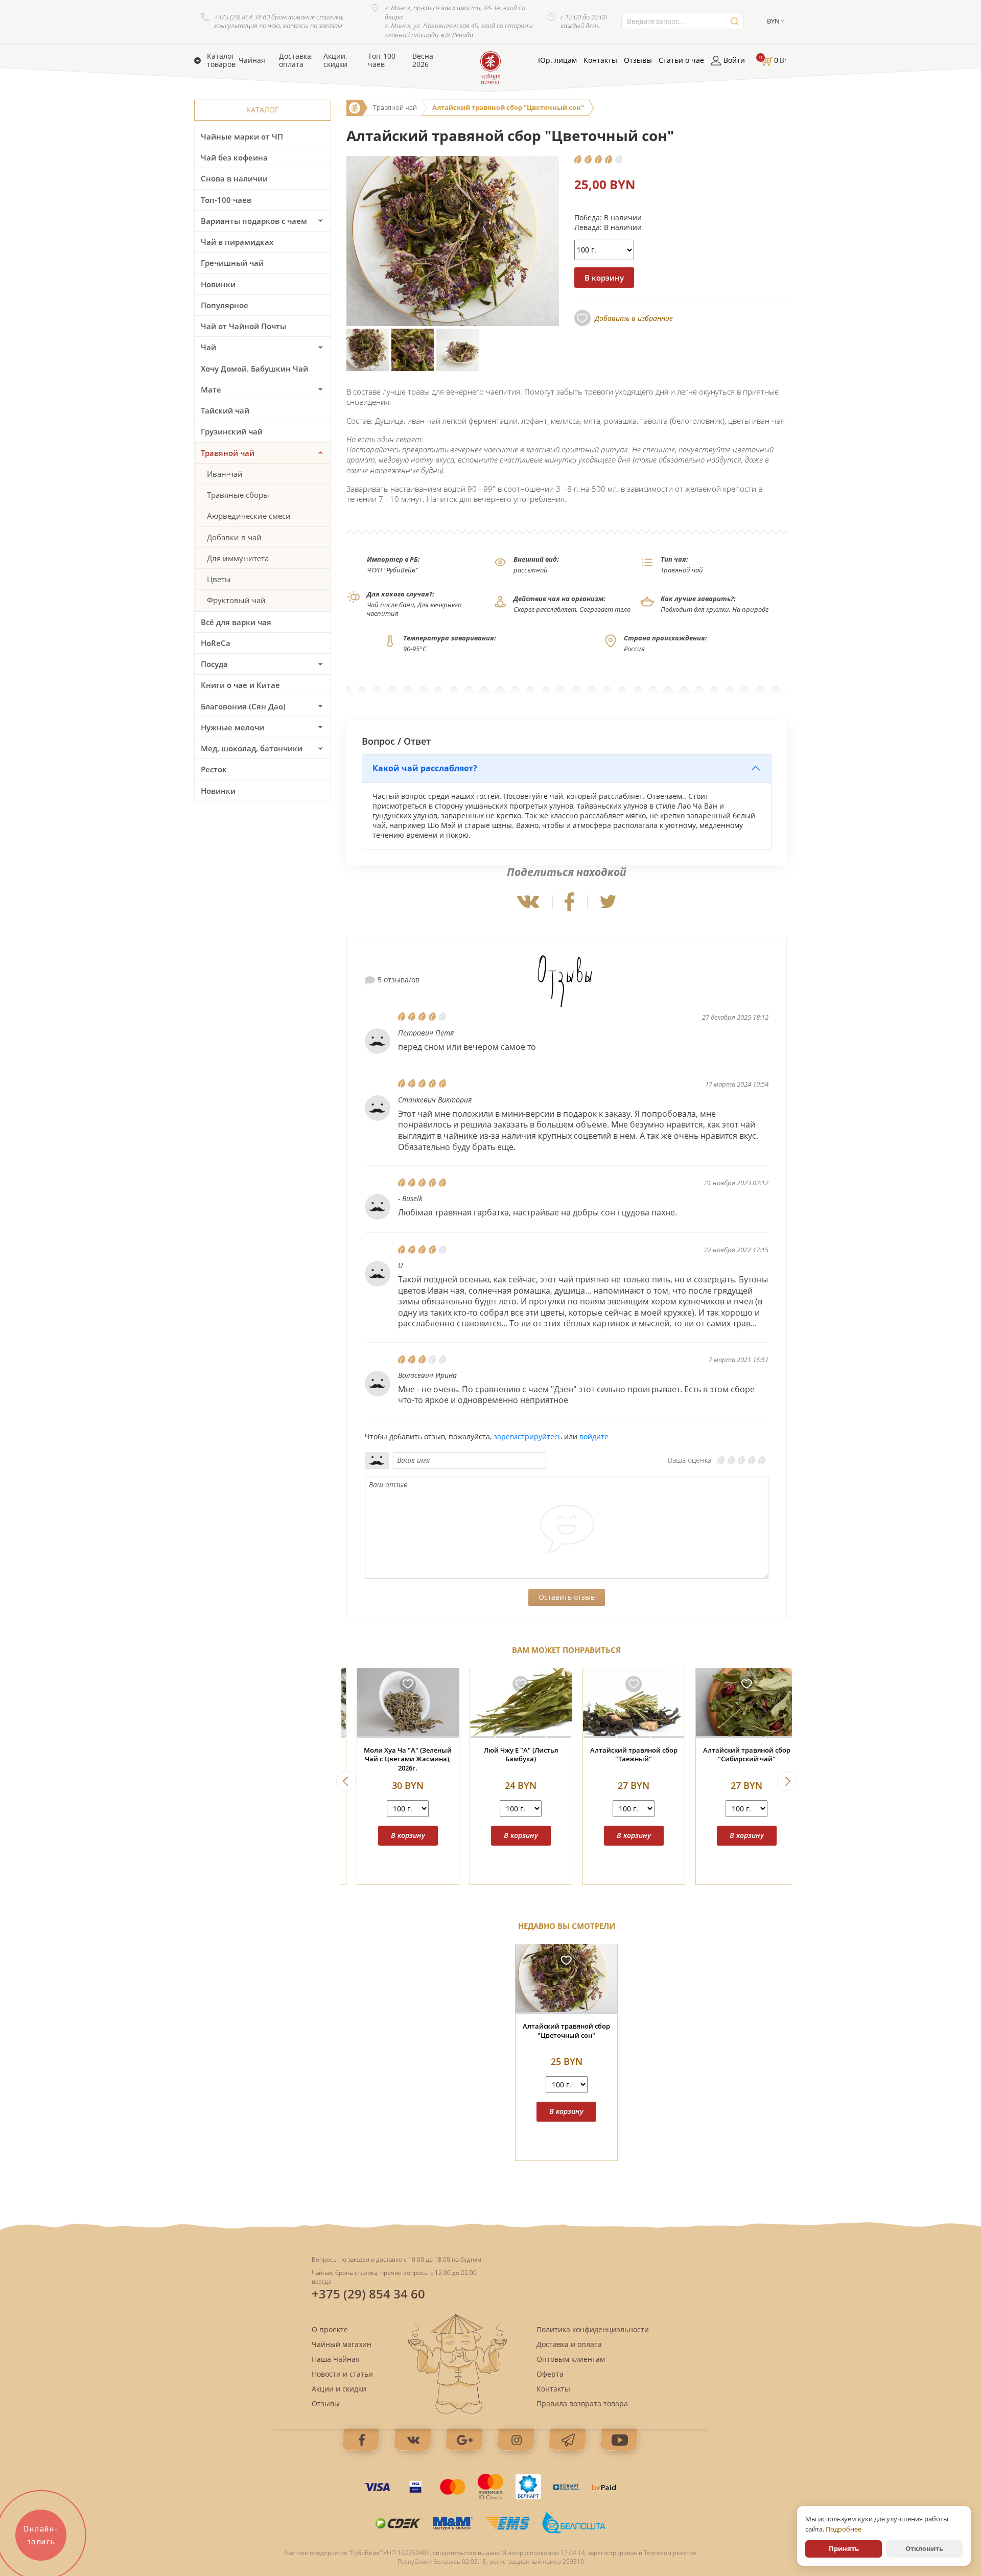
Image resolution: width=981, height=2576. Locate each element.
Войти (734, 60)
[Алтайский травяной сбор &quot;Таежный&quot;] (511, 1703)
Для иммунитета (238, 558)
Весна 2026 (423, 60)
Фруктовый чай (236, 600)
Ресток (214, 769)
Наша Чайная (336, 2359)
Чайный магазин (342, 2344)
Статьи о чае (681, 60)
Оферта (550, 2374)
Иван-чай (225, 474)
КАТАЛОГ (262, 110)
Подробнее (844, 2529)
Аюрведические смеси (249, 516)
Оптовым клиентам (571, 2359)
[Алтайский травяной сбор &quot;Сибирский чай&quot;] (624, 1703)
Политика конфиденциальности (593, 2329)
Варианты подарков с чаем (254, 221)
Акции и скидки (339, 2389)
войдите (594, 1436)
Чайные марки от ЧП (242, 136)
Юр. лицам (557, 60)
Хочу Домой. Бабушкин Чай (254, 369)
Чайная (252, 60)
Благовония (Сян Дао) (243, 706)
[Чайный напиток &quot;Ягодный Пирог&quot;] (737, 1703)
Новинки (218, 284)
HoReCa (216, 643)
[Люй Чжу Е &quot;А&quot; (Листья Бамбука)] (398, 1703)
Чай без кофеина (234, 157)
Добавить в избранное (634, 318)
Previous (346, 1781)
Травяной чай (228, 453)
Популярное (225, 305)
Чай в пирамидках (237, 242)
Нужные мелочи (232, 727)
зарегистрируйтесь (528, 1436)
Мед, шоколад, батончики (252, 748)
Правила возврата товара (582, 2403)
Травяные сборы (238, 495)
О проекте (330, 2329)
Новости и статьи (342, 2374)
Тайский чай (225, 410)
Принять (844, 2548)
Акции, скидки (335, 60)
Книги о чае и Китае (240, 685)
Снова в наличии (234, 178)
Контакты (600, 60)
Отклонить (924, 2548)
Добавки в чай (234, 537)
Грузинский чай (232, 431)
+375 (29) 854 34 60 (368, 2294)
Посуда (214, 664)
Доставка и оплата (569, 2344)
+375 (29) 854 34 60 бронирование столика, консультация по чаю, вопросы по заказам (279, 22)
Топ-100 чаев (382, 60)
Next (787, 1781)
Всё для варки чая (236, 622)
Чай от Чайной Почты (243, 326)
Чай (208, 347)
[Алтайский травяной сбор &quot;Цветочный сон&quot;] (566, 1979)
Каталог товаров (221, 60)
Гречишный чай (232, 263)
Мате (211, 389)
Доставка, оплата (296, 60)
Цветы (219, 579)
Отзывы (638, 60)
